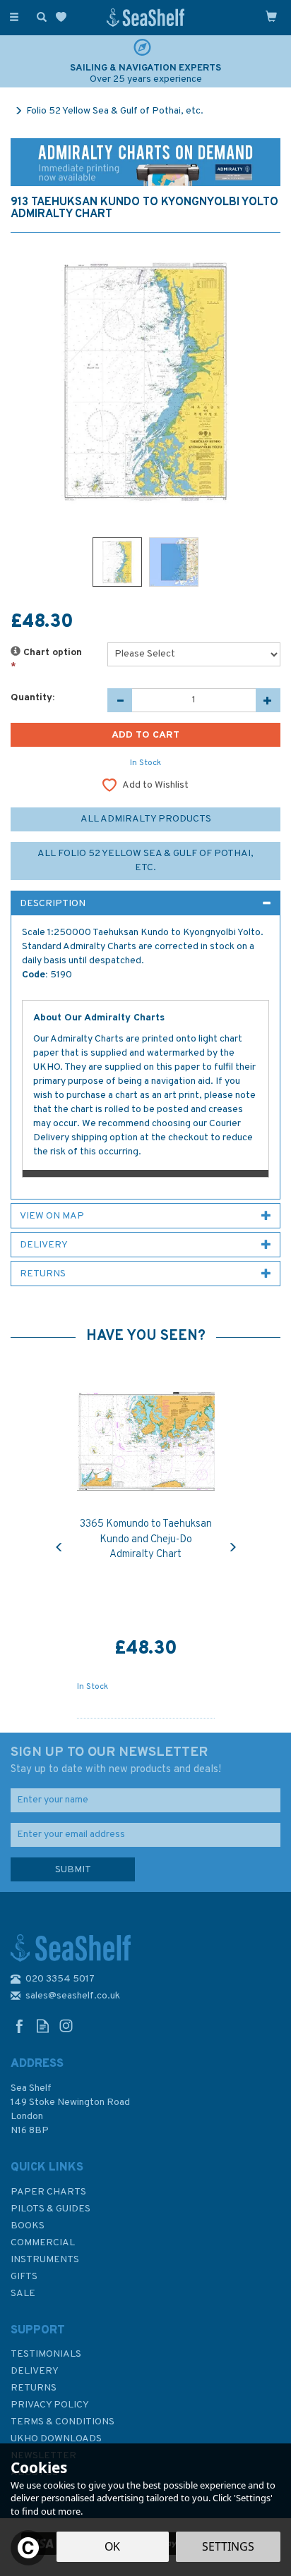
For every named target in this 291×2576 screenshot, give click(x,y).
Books (28, 2226)
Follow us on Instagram (66, 2026)
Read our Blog (43, 2026)
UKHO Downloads (56, 2439)
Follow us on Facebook (19, 2026)
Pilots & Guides (51, 2209)
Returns (34, 2388)
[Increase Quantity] (268, 700)
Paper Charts (48, 2192)
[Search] (39, 16)
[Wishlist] (64, 17)
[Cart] (271, 16)
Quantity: (32, 698)
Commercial (43, 2243)
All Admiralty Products (146, 819)
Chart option (46, 660)
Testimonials (46, 2354)
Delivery (35, 2371)
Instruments (45, 2260)
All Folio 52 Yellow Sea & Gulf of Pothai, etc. (145, 861)
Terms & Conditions (63, 2422)
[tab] (145, 903)
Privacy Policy (50, 2405)
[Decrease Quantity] (120, 700)
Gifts (24, 2277)
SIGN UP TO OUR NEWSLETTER (116, 1760)
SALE (23, 2294)
